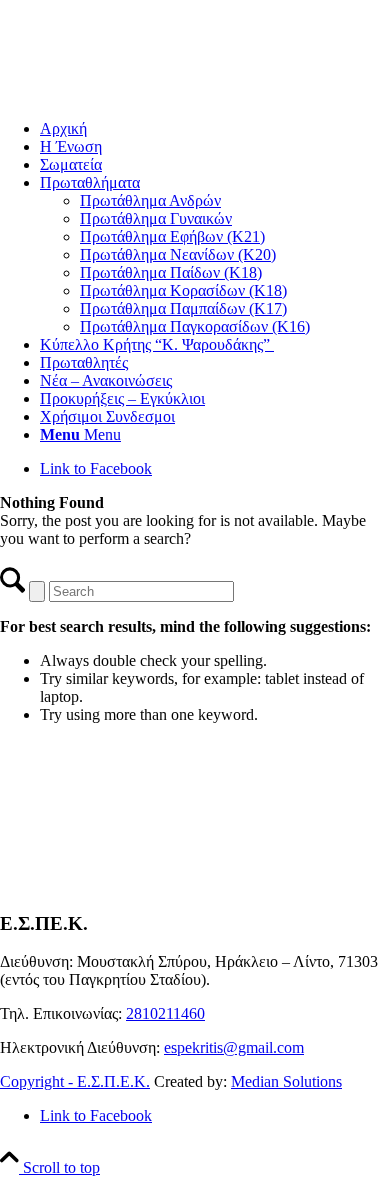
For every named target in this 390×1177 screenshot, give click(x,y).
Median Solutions (286, 1081)
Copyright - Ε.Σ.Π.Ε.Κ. (75, 1081)
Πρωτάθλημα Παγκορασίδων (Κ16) (195, 326)
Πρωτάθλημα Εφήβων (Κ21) (172, 236)
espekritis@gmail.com (234, 1047)
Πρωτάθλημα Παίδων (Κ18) (171, 272)
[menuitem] (215, 129)
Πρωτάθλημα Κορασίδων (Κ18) (183, 290)
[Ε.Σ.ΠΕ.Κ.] (150, 94)
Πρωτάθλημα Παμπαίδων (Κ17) (183, 308)
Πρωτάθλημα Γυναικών (156, 218)
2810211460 (165, 1013)
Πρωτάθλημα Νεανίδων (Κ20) (178, 254)
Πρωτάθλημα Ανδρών (150, 200)
